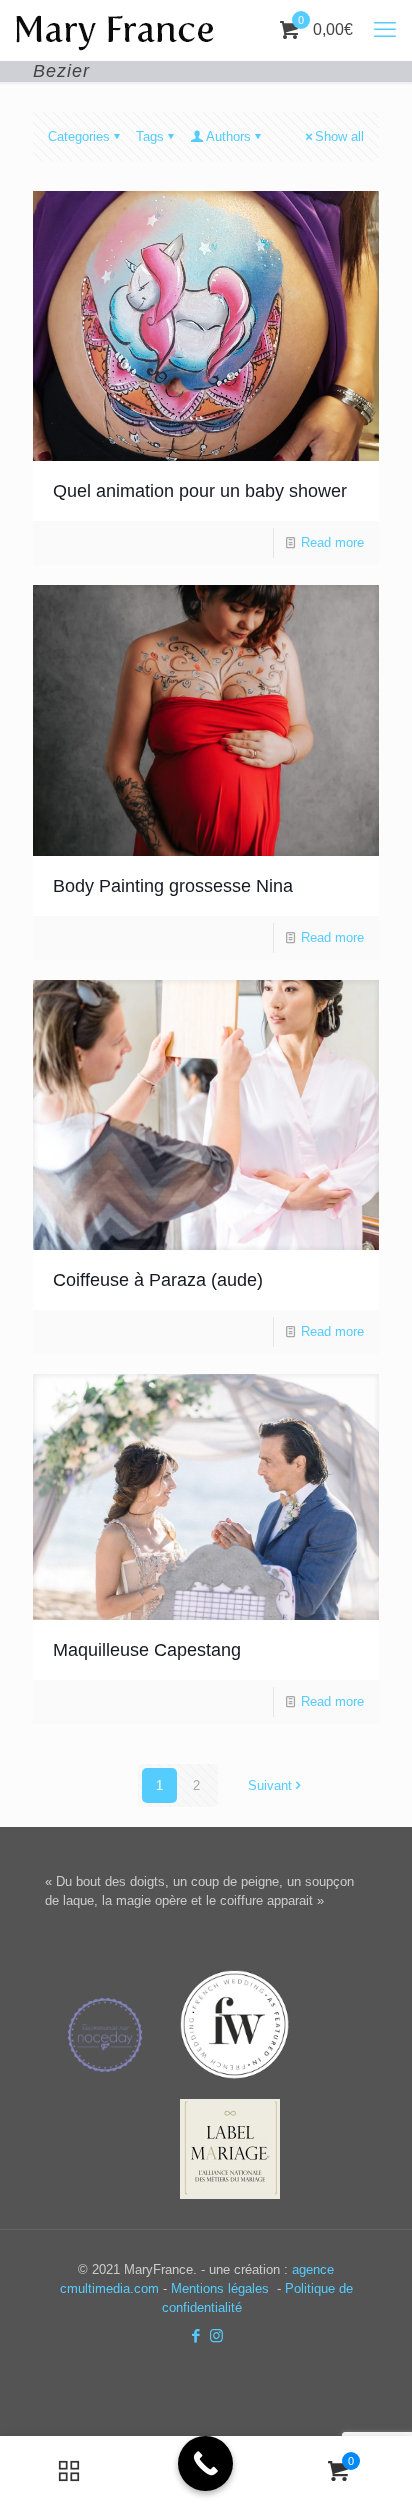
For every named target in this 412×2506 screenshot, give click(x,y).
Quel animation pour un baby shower (200, 491)
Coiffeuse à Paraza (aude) (158, 1280)
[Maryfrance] (115, 30)
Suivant (270, 1785)
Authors (228, 136)
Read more (332, 542)
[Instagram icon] (216, 2335)
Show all (339, 136)
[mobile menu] (385, 30)
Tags (150, 136)
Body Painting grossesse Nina (173, 886)
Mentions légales (222, 2288)
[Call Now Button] (205, 2463)
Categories (79, 136)
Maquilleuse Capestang (147, 1650)
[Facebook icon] (195, 2335)
